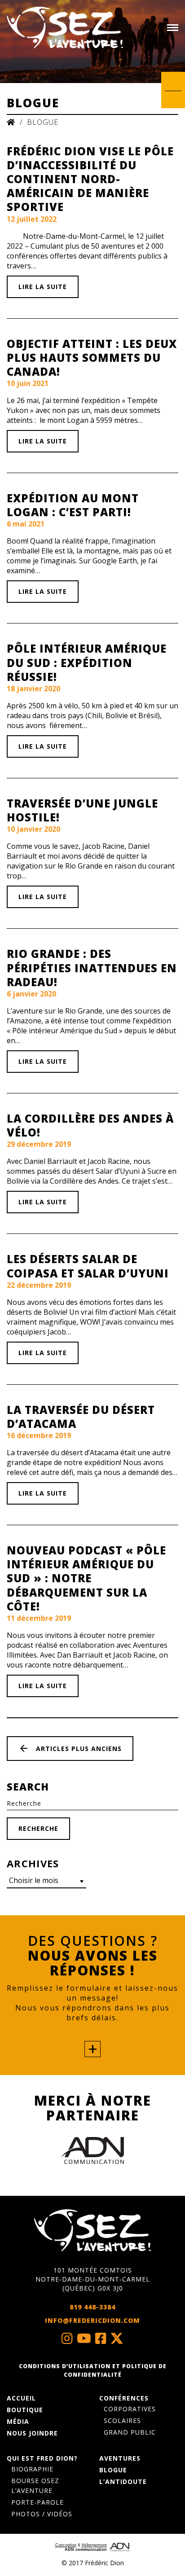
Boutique (25, 2410)
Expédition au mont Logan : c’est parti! (73, 505)
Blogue (113, 2470)
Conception (66, 2545)
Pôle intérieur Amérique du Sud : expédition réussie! (87, 662)
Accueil (21, 2398)
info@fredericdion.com (92, 2320)
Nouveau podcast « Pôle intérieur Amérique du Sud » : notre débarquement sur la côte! (86, 1578)
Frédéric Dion (104, 2563)
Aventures (120, 2458)
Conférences (124, 2398)
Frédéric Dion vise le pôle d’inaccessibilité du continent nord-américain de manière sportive (90, 179)
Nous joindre (32, 2433)
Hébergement (94, 2545)
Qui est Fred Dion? (42, 2458)
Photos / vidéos (42, 2514)
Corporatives (130, 2409)
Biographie (32, 2469)
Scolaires (122, 2420)
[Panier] (173, 88)
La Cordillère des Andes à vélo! (90, 1125)
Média (18, 2421)
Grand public (130, 2432)
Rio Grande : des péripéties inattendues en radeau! (92, 968)
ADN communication (86, 2550)
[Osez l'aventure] (65, 28)
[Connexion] (173, 103)
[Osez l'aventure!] (92, 2230)
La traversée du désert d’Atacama (81, 1417)
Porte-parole (37, 2502)
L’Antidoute (123, 2482)
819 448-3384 (92, 2307)
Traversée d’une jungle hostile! (82, 810)
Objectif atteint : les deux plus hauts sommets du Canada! (92, 358)
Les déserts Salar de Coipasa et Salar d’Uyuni (88, 1266)
